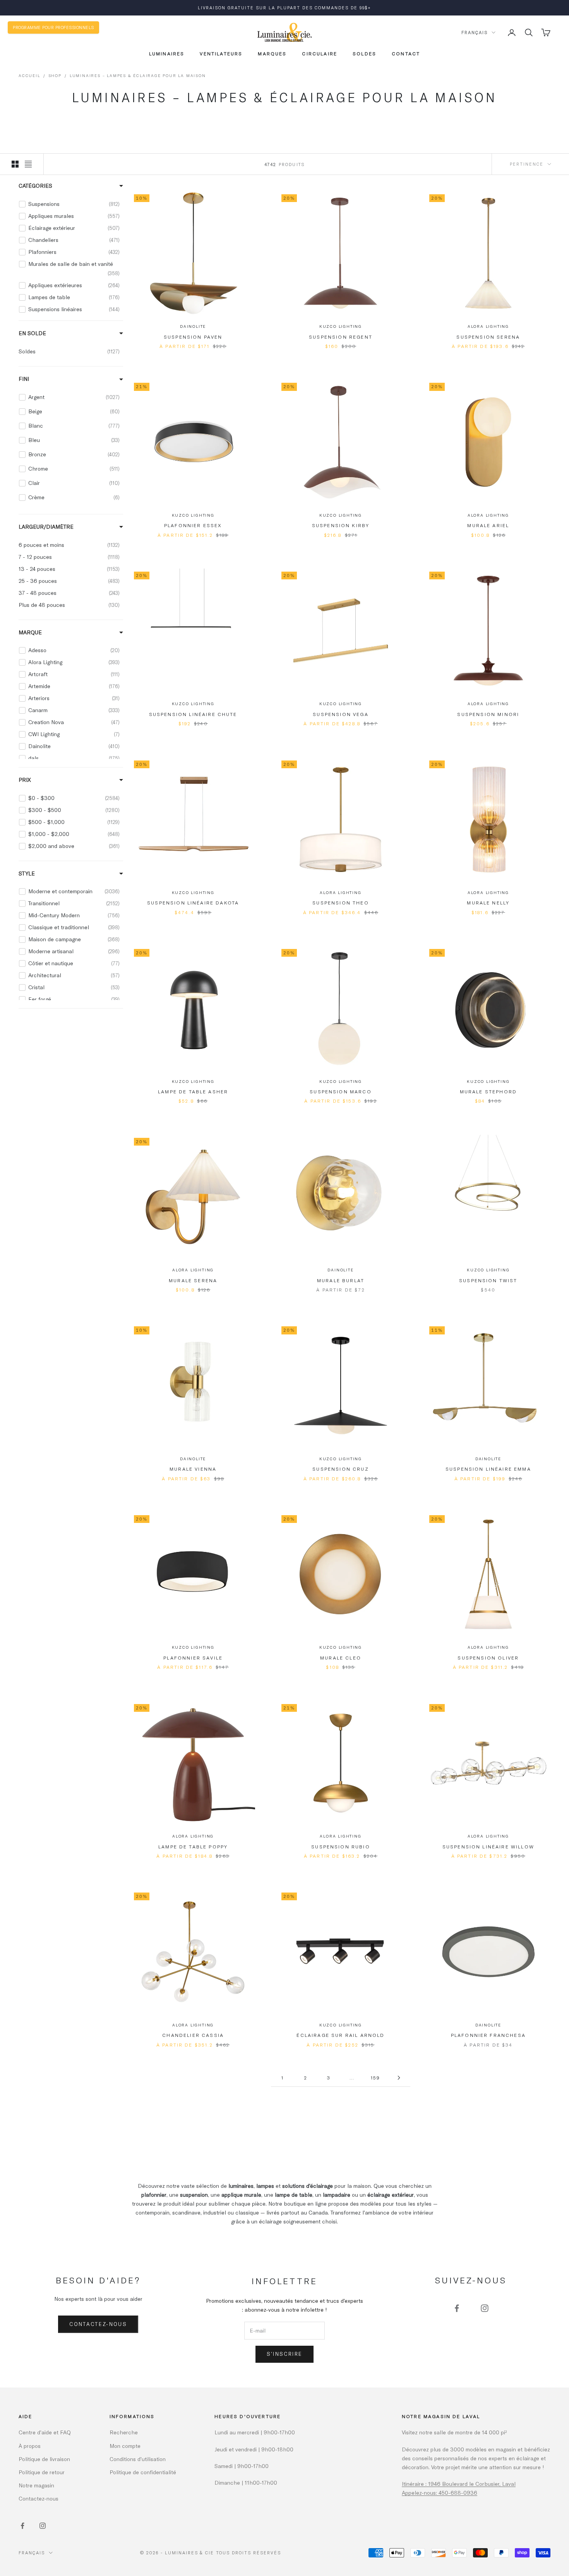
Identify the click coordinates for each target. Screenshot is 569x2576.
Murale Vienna (193, 1469)
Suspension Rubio (341, 1846)
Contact (406, 53)
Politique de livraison (44, 2459)
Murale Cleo (341, 1658)
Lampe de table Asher (193, 1091)
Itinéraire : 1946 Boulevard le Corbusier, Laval (459, 2484)
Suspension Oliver (488, 1658)
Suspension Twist (488, 1280)
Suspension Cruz (340, 1469)
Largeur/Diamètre (46, 526)
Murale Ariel (488, 525)
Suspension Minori (488, 714)
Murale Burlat (341, 1280)
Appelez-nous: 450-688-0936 (440, 2493)
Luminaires (167, 53)
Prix (25, 779)
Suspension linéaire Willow (488, 1846)
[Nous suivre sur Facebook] (457, 2308)
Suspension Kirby (341, 525)
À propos (30, 2446)
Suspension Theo (340, 903)
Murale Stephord (488, 1091)
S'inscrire (284, 2354)
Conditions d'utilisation (138, 2459)
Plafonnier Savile (193, 1658)
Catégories (35, 186)
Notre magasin (36, 2485)
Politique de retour (42, 2472)
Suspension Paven (193, 337)
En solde (32, 333)
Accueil (29, 75)
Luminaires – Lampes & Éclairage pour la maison (138, 75)
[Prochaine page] (399, 2078)
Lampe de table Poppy (193, 1846)
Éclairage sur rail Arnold (340, 2035)
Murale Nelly (488, 903)
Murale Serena (193, 1280)
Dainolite (193, 326)
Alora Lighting (488, 326)
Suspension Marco (341, 1091)
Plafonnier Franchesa (488, 2035)
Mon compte (125, 2446)
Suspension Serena (488, 337)
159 (375, 2078)
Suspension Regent (341, 337)
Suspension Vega (340, 714)
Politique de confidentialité (143, 2472)
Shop (55, 75)
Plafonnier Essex (193, 525)
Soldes (364, 53)
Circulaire (320, 53)
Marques (272, 53)
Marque (30, 632)
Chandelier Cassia (193, 2035)
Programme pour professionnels (53, 27)
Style (27, 873)
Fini (24, 379)
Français (475, 32)
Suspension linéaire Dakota (193, 903)
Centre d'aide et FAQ (45, 2432)
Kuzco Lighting (341, 326)
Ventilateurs (221, 53)
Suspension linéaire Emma (488, 1469)
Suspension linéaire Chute (193, 714)
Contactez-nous (98, 2324)
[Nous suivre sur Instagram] (485, 2308)
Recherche (124, 2432)
